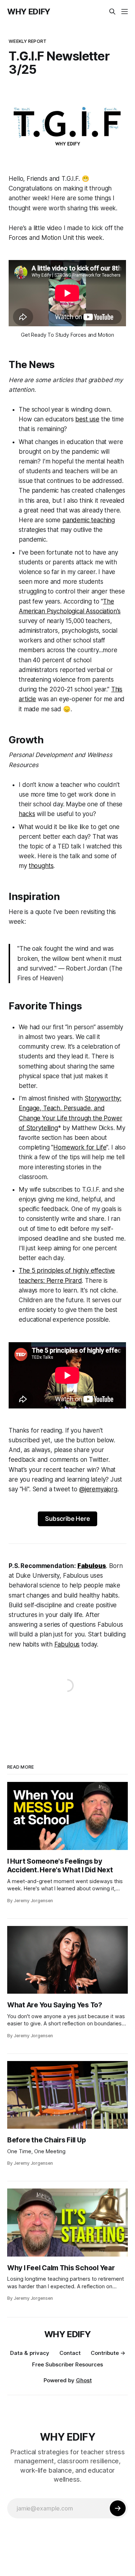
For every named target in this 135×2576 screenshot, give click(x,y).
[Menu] (125, 12)
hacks (27, 814)
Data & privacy (30, 2353)
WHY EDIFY (29, 12)
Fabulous (67, 1644)
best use (87, 419)
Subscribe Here (67, 1519)
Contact (70, 2353)
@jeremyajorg (98, 1489)
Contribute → (108, 2353)
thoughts (41, 866)
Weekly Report (28, 41)
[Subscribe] (118, 2508)
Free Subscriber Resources (67, 2364)
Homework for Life (80, 1147)
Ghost (84, 2380)
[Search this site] (112, 12)
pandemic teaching (89, 520)
